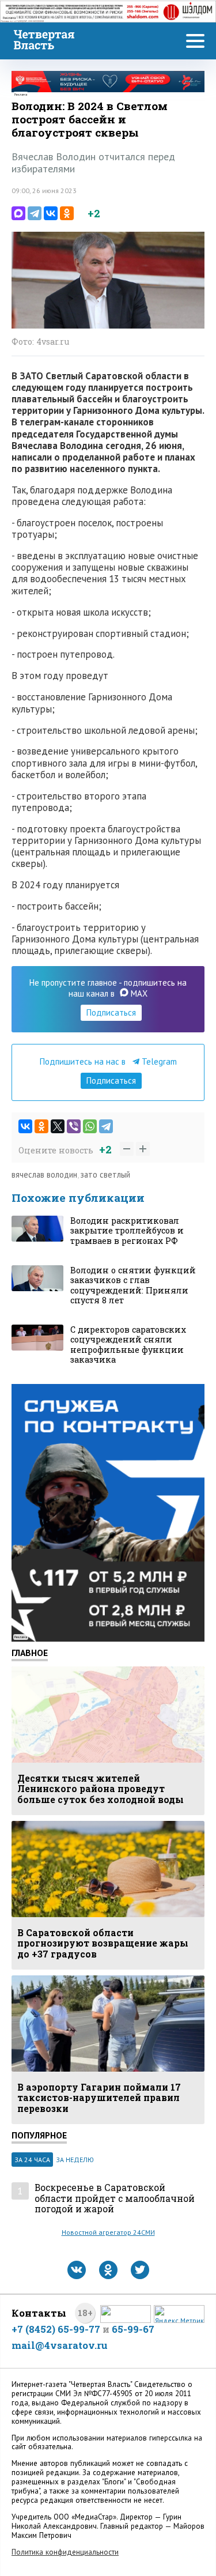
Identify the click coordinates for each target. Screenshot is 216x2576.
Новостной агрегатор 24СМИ (108, 2232)
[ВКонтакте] (51, 213)
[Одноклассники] (67, 213)
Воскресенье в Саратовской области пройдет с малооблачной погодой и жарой (115, 2198)
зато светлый (105, 1174)
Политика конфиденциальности (65, 2552)
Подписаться (111, 1012)
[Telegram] (35, 213)
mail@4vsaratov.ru (60, 2345)
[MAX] (18, 213)
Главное (30, 1653)
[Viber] (74, 1126)
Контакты (39, 2313)
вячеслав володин (44, 1174)
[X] (58, 1126)
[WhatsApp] (90, 1126)
